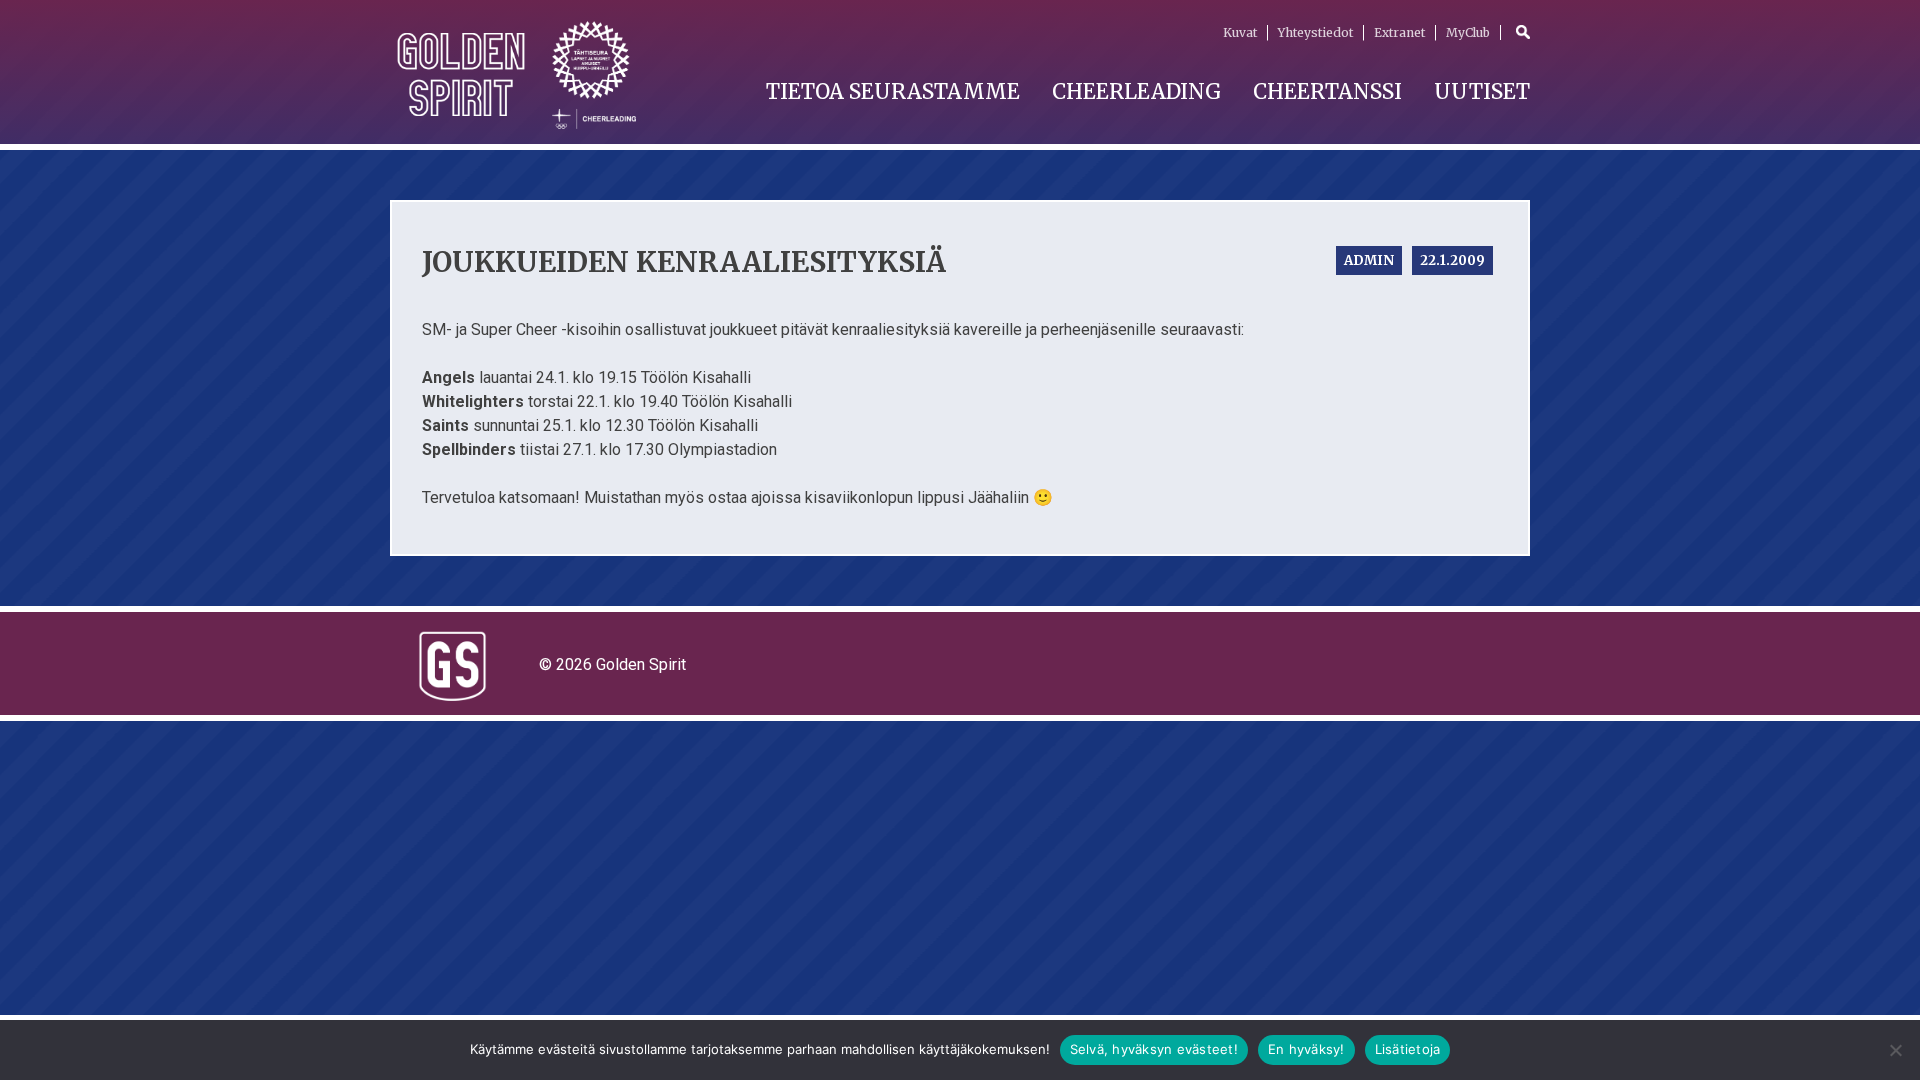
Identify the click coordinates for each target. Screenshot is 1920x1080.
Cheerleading (1136, 91)
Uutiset (1482, 91)
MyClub (1468, 32)
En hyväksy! (1306, 1049)
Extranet (1399, 32)
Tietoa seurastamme (893, 91)
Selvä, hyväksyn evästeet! (1154, 1049)
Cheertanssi (1327, 91)
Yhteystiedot (1315, 32)
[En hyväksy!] (1895, 1050)
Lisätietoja (1408, 1049)
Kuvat (1240, 32)
